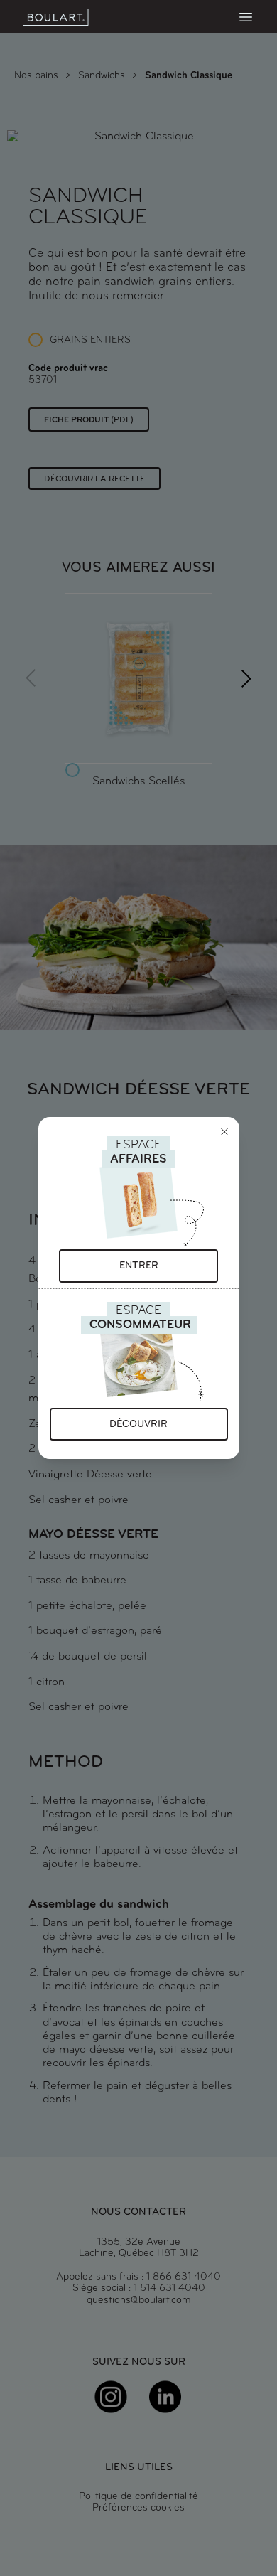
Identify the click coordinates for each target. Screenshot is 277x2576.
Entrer (139, 1266)
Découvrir (138, 1425)
